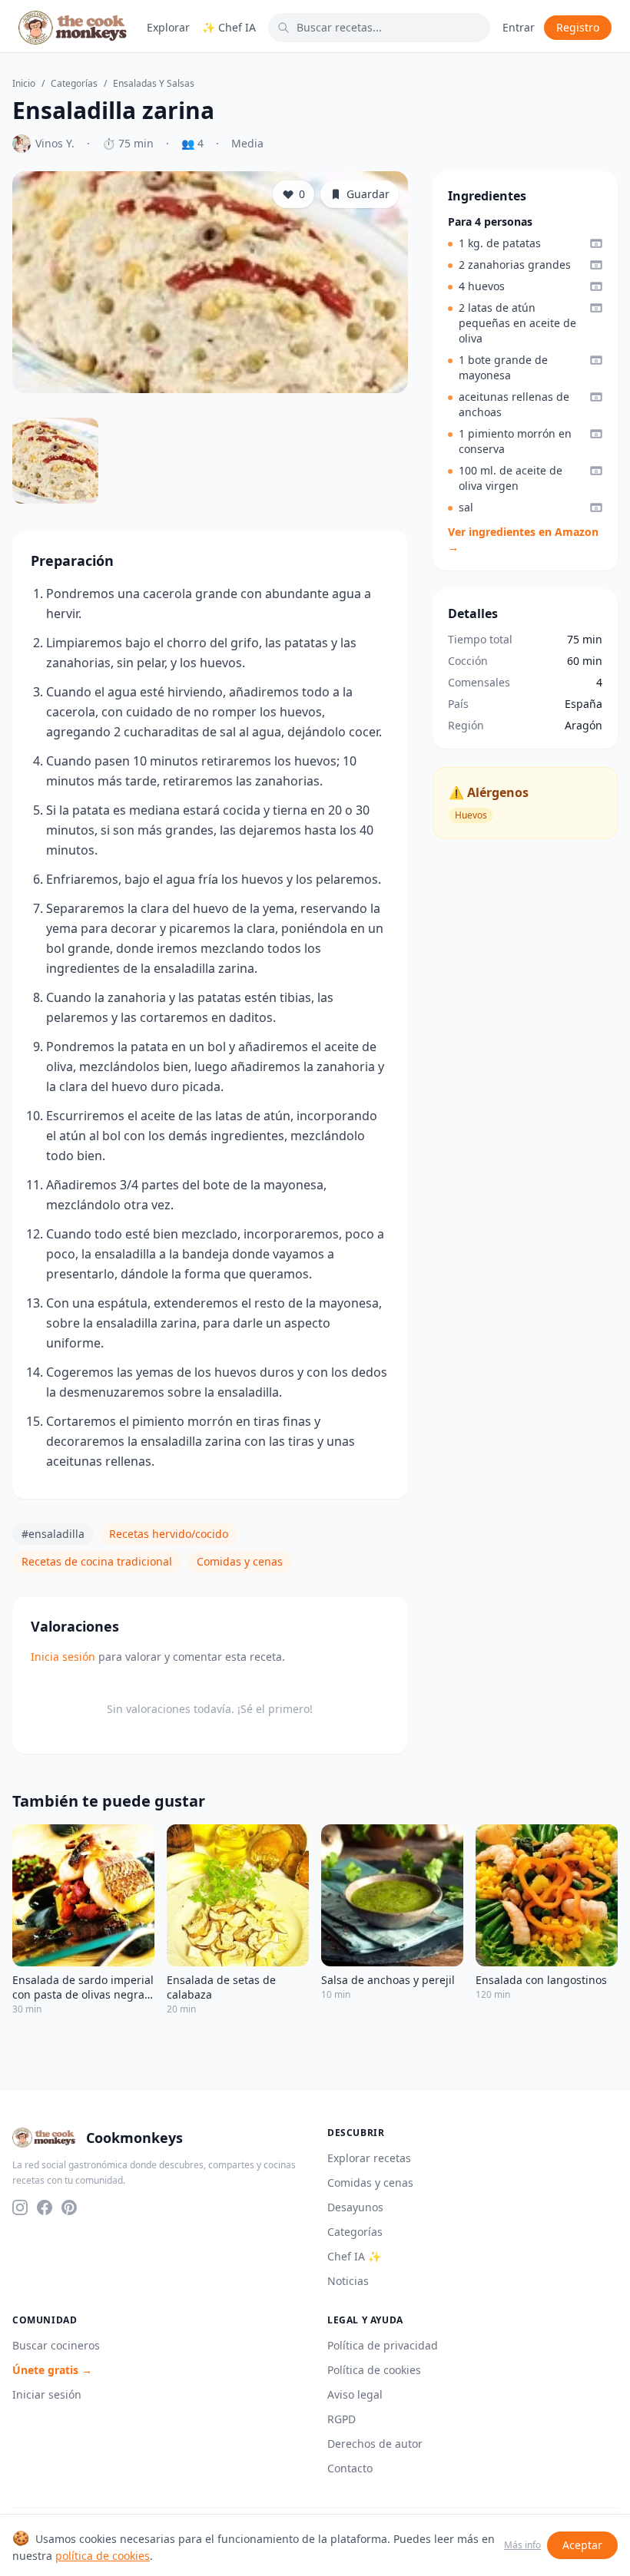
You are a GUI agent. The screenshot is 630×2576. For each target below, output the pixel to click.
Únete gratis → (52, 2370)
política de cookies (103, 2556)
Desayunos (355, 2207)
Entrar (519, 27)
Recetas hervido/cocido (169, 1534)
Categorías (74, 84)
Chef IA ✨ (354, 2256)
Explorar (168, 27)
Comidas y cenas (240, 1561)
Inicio (24, 84)
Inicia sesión (63, 1657)
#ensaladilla (53, 1534)
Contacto (350, 2468)
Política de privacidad (383, 2345)
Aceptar (582, 2545)
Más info (522, 2545)
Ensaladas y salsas (154, 84)
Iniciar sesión (47, 2394)
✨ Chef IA (229, 27)
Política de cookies (374, 2370)
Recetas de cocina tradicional (97, 1561)
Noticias (348, 2281)
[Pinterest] (69, 2207)
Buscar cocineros (56, 2345)
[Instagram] (20, 2207)
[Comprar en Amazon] (596, 243)
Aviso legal (355, 2394)
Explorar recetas (369, 2158)
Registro (578, 27)
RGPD (342, 2419)
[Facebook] (45, 2207)
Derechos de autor (375, 2444)
